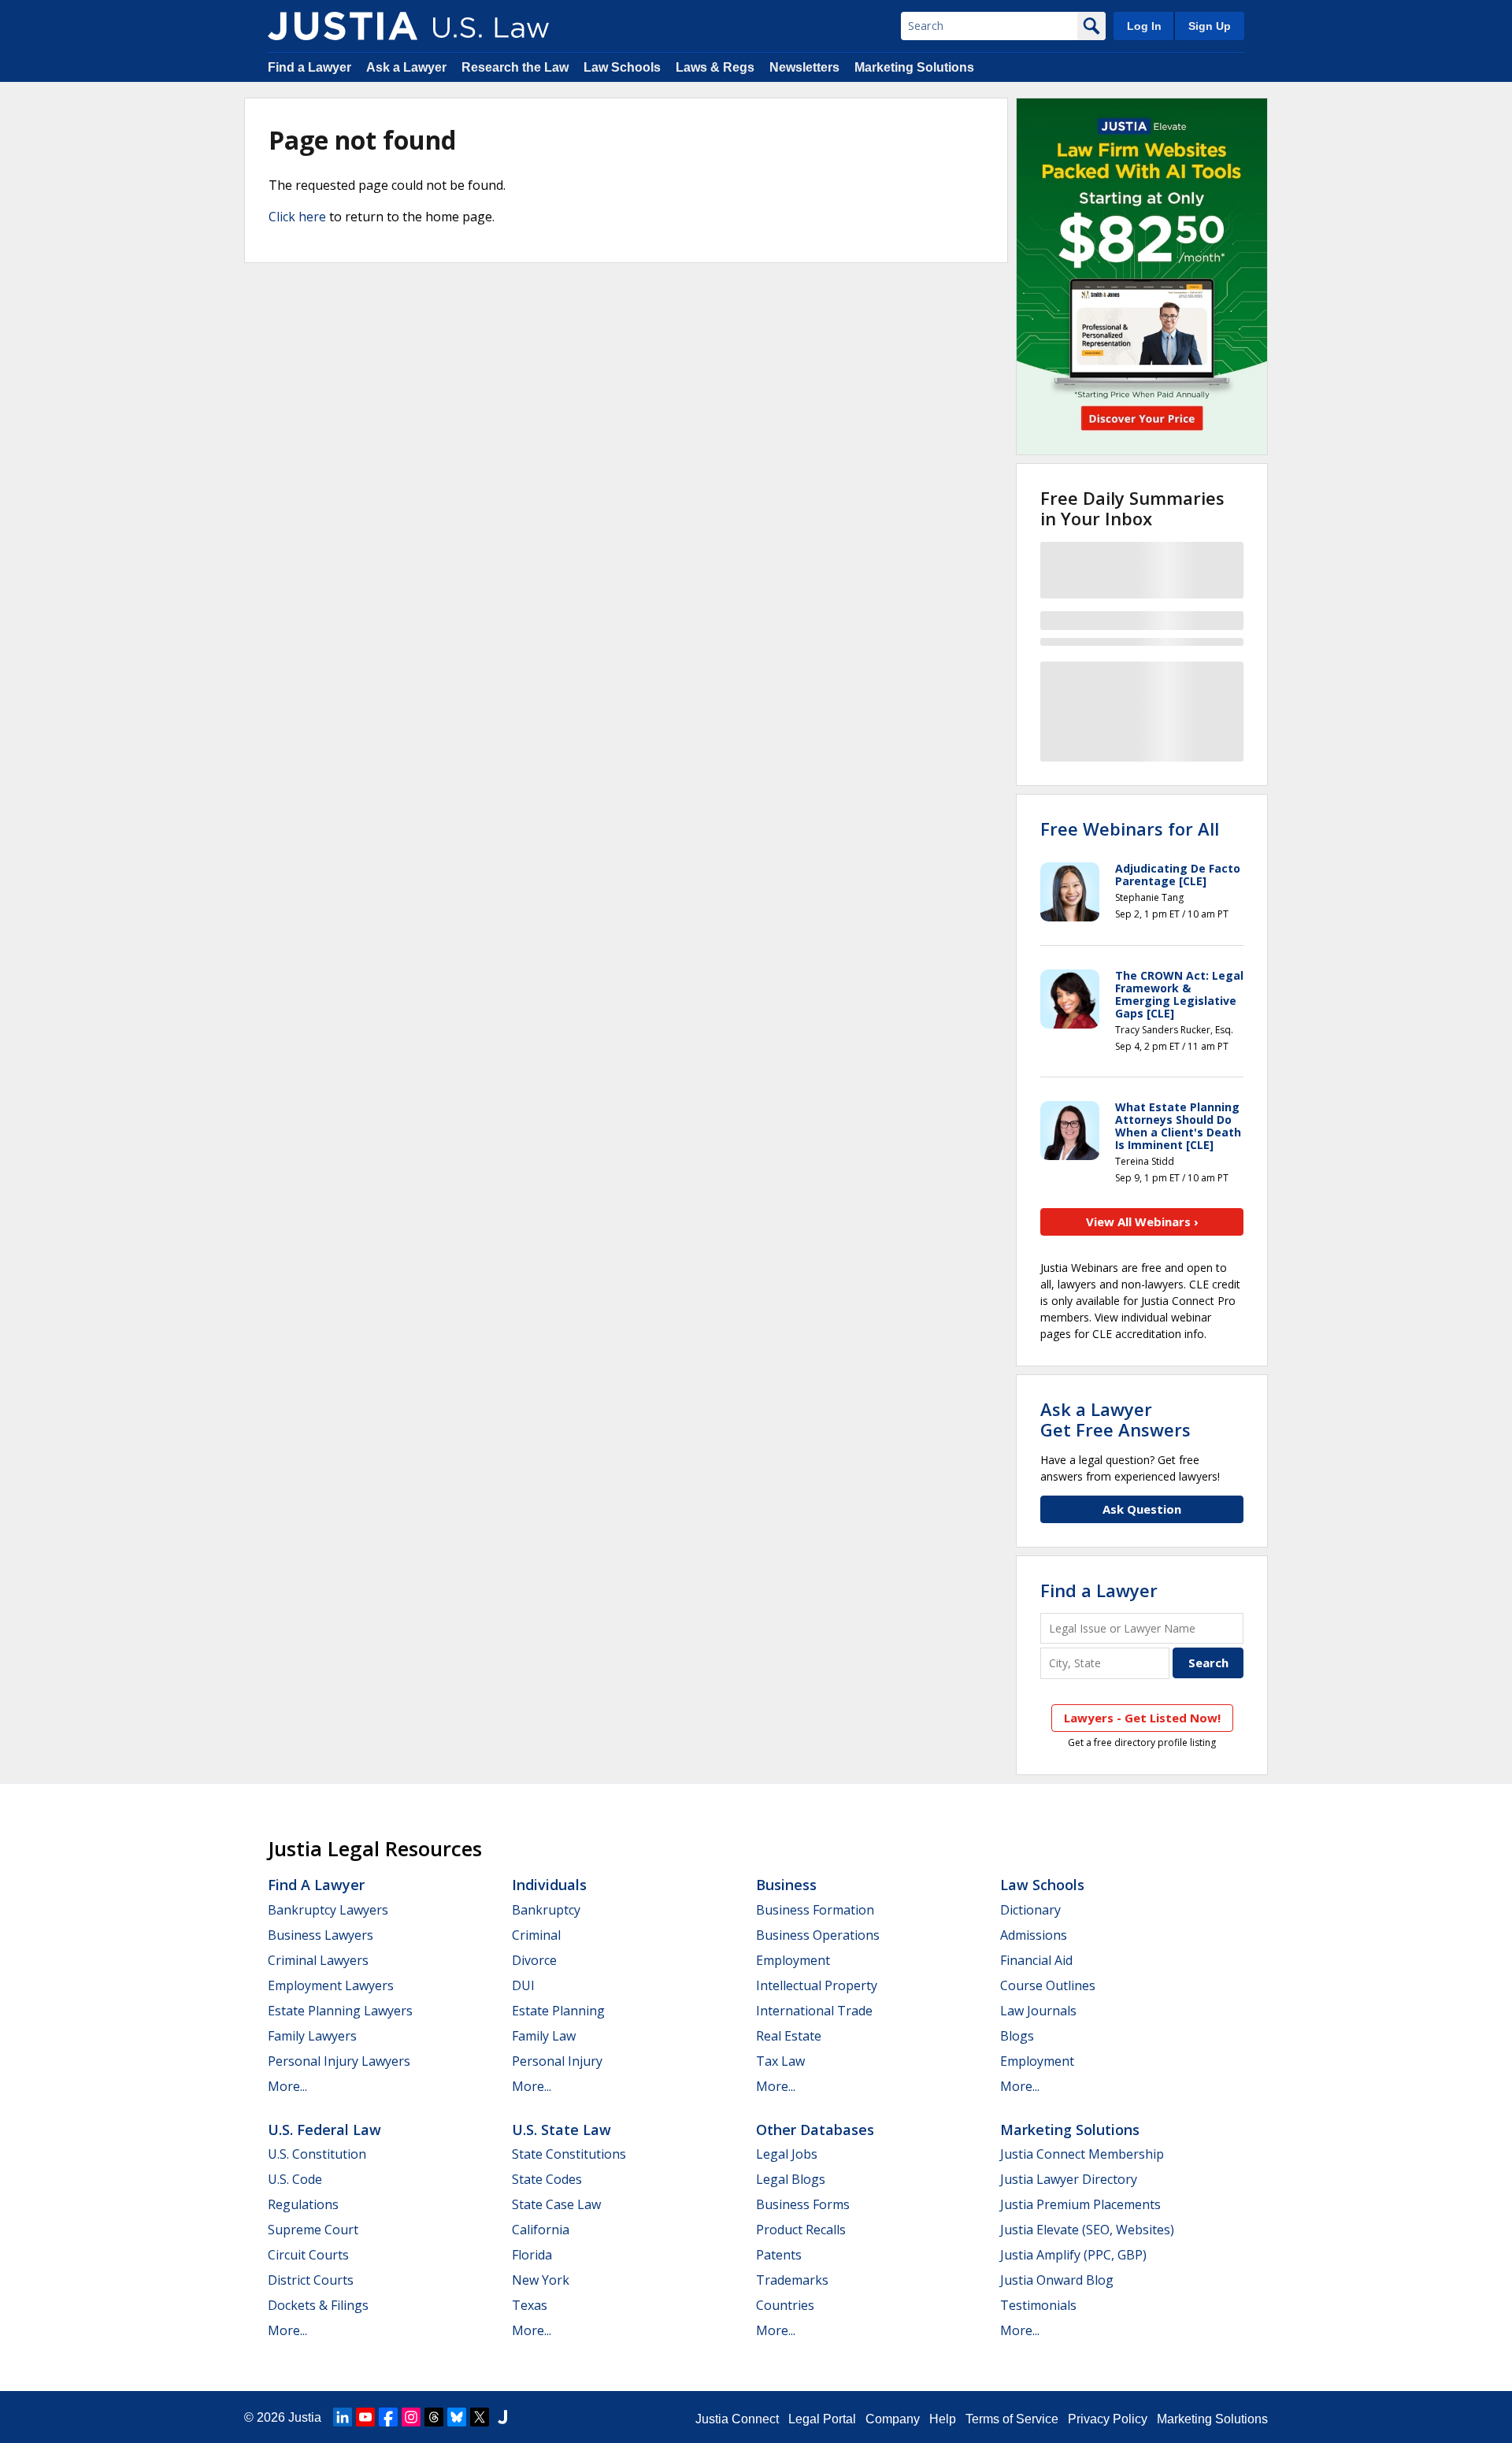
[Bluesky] (457, 2417)
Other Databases (815, 2130)
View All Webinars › (1142, 1221)
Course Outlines (1048, 1985)
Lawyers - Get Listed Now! (1142, 1718)
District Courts (311, 2280)
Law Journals (1038, 2011)
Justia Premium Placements (1080, 2204)
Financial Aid (1036, 1960)
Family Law (544, 2036)
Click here (297, 217)
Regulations (303, 2204)
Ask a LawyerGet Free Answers (1115, 1419)
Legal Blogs (791, 2179)
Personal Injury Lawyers (339, 2061)
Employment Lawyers (331, 1985)
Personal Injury (557, 2061)
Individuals (549, 1885)
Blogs (1017, 2036)
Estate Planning (558, 2011)
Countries (785, 2305)
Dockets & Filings (318, 2305)
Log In (1144, 26)
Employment (793, 1960)
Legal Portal (822, 2419)
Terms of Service (1012, 2419)
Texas (530, 2305)
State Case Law (556, 2204)
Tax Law (780, 2061)
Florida (532, 2255)
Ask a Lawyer (408, 67)
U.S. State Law (561, 2130)
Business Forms (803, 2204)
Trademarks (792, 2280)
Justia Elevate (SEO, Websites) (1087, 2230)
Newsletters (804, 67)
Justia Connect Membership (1082, 2154)
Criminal (536, 1935)
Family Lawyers (312, 2036)
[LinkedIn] (343, 2417)
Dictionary (1030, 1910)
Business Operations (818, 1935)
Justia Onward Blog (1057, 2280)
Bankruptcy (546, 1910)
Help (943, 2419)
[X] (480, 2417)
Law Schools (622, 67)
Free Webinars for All (1130, 829)
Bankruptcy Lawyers (328, 1910)
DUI (523, 1985)
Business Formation (815, 1910)
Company (893, 2419)
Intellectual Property (817, 1985)
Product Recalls (801, 2230)
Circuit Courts (308, 2255)
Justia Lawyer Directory (1069, 2179)
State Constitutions (569, 2154)
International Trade (814, 2011)
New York (541, 2280)
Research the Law (515, 67)
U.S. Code (295, 2179)
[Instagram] (411, 2417)
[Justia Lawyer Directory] (502, 2417)
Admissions (1034, 1935)
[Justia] (343, 26)
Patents (779, 2255)
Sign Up (1210, 26)
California (541, 2230)
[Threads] (434, 2417)
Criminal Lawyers (318, 1960)
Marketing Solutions (914, 67)
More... (287, 2086)
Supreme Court (313, 2230)
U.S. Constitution (317, 2154)
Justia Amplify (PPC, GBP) (1073, 2255)
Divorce (534, 1960)
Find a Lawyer (309, 67)
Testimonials (1038, 2305)
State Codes (547, 2179)
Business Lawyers (321, 1935)
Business (786, 1885)
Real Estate (789, 2036)
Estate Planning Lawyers (340, 2011)
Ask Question (1142, 1509)
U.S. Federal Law (324, 2130)
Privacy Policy (1108, 2419)
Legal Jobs (787, 2154)
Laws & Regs (715, 67)
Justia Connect (737, 2419)
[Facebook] (388, 2417)
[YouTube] (365, 2417)
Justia (305, 2417)
